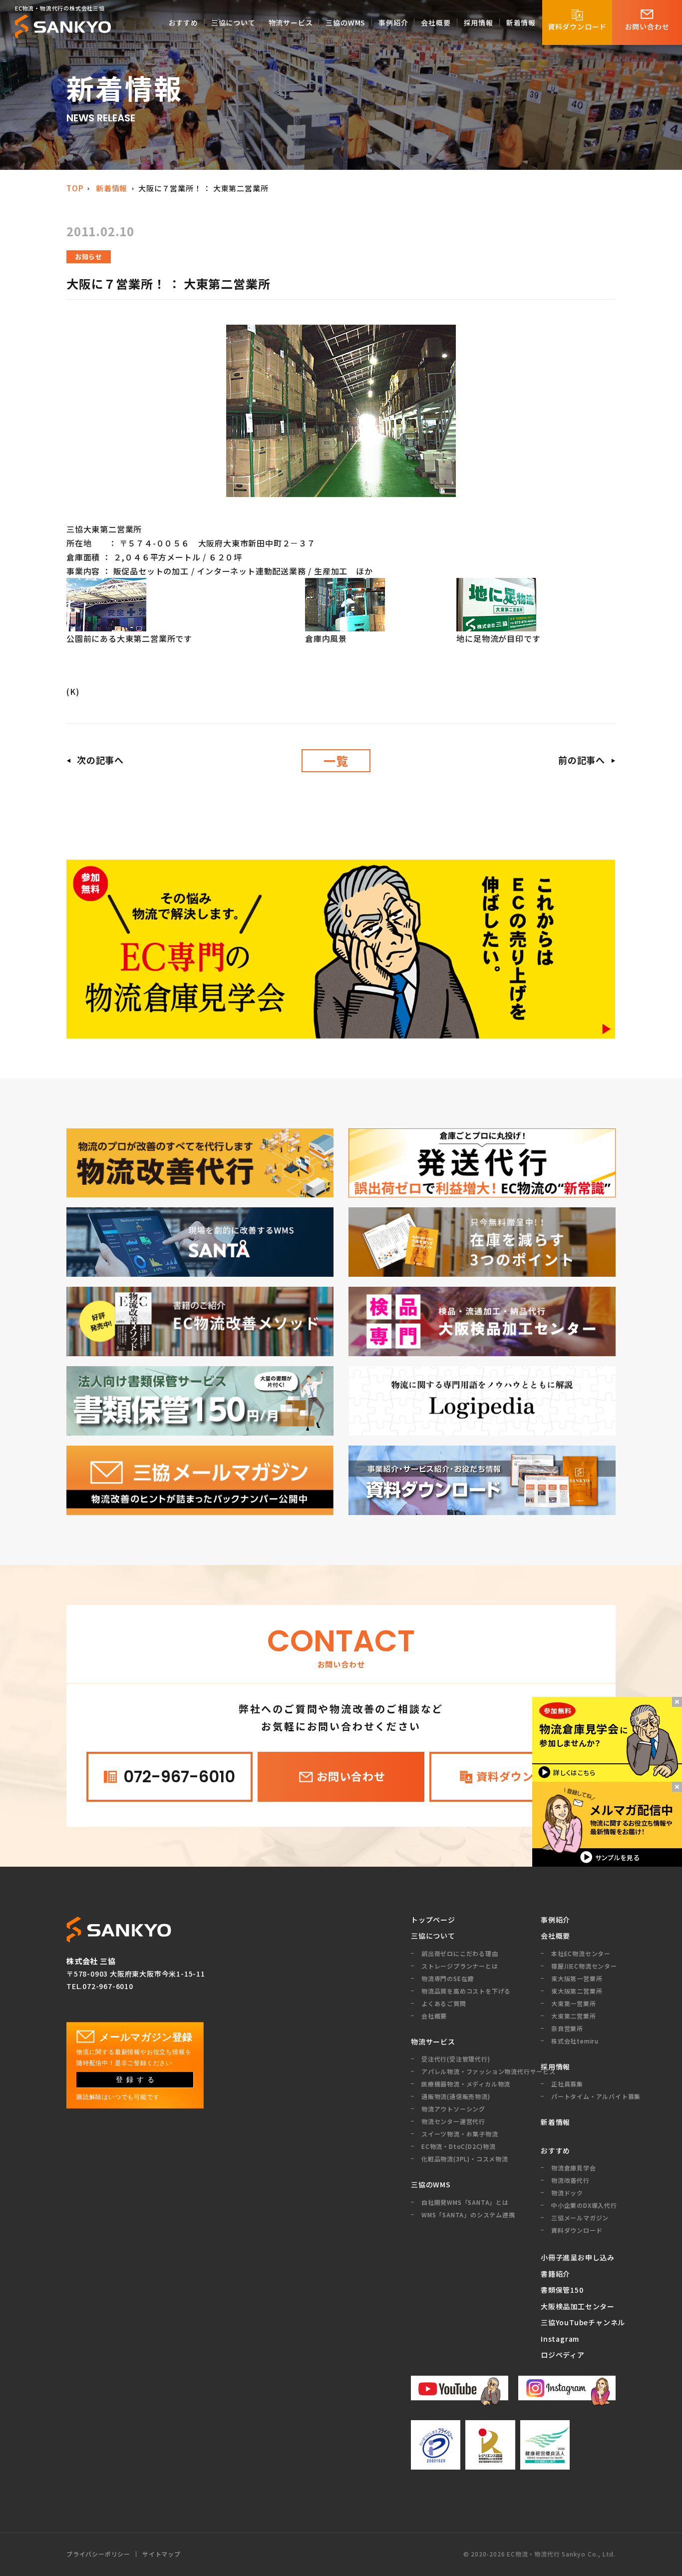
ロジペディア (563, 2355)
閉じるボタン (677, 1702)
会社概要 (555, 1936)
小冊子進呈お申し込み (578, 2257)
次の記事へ (100, 760)
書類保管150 (562, 2290)
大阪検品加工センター (578, 2306)
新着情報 (112, 188)
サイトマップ (162, 2554)
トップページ (433, 1920)
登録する (137, 2079)
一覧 (336, 761)
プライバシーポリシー (98, 2554)
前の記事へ (582, 760)
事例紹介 (555, 1920)
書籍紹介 (555, 2274)
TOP (75, 188)
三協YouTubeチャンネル (578, 2322)
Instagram (560, 2339)
